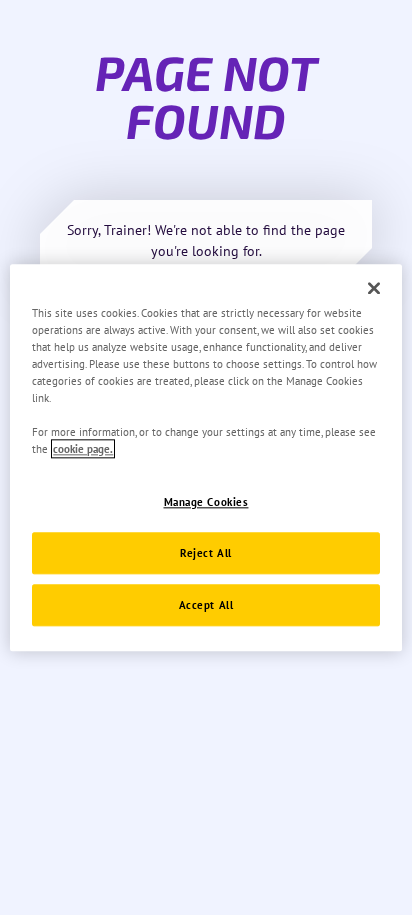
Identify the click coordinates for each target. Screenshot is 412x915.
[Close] (374, 288)
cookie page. (83, 448)
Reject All (206, 552)
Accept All (206, 604)
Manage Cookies (206, 501)
